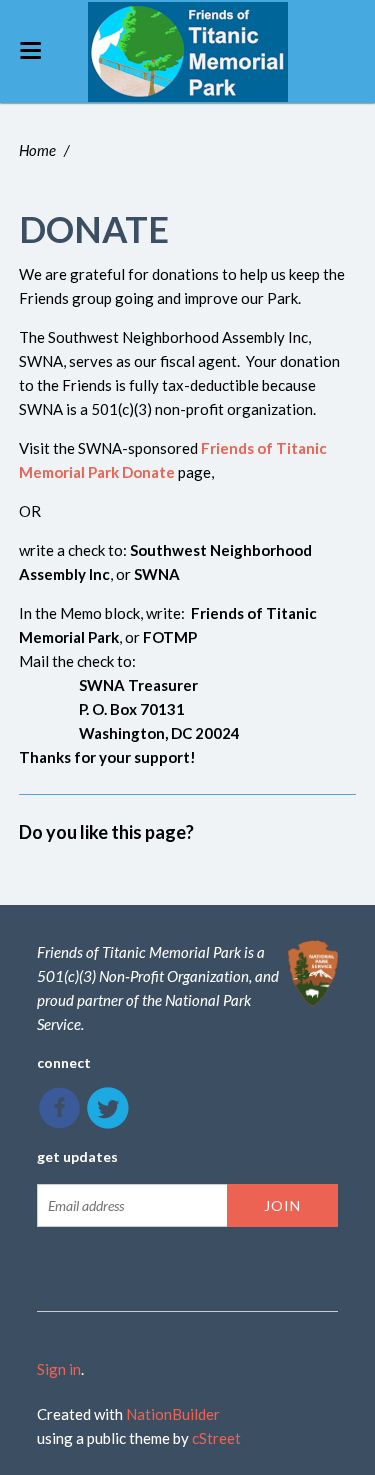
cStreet (216, 1438)
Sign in (59, 1369)
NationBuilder (173, 1414)
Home (37, 150)
